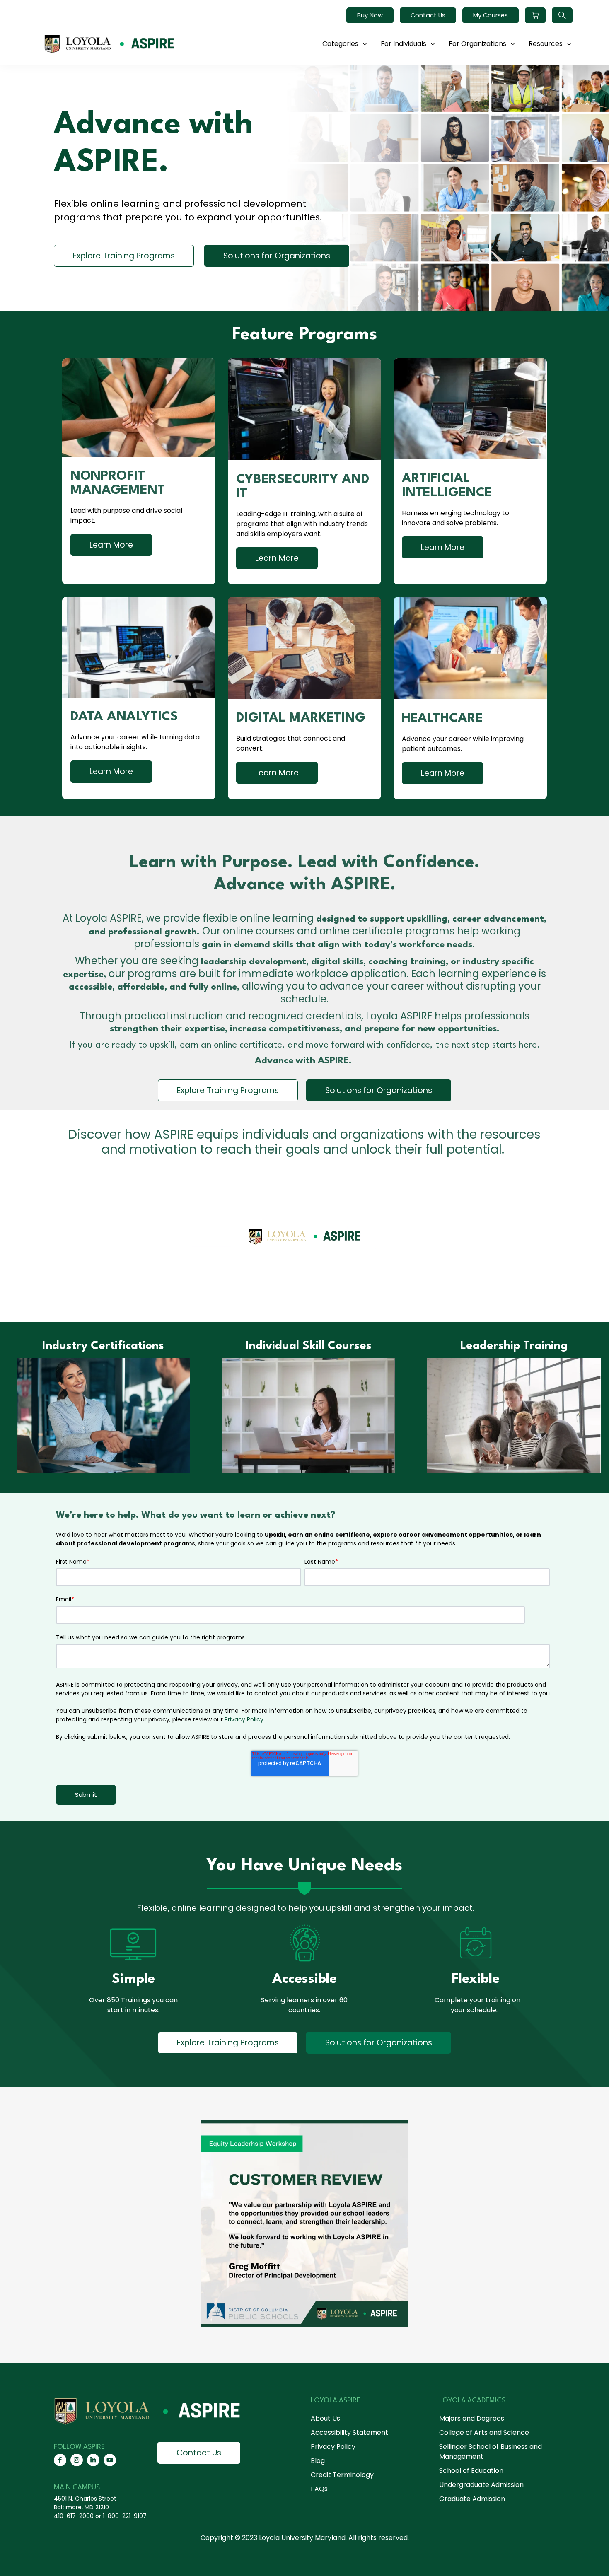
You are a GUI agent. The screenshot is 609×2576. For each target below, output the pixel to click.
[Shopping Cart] (535, 15)
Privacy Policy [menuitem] (333, 2447)
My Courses (491, 15)
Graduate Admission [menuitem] (472, 2499)
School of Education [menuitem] (471, 2471)
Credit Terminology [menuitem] (342, 2475)
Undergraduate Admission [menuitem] (481, 2485)
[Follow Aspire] (60, 2460)
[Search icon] (562, 15)
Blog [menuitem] (318, 2461)
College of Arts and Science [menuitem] (484, 2432)
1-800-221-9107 (125, 2516)
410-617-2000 (74, 2516)
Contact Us (428, 15)
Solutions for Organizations (277, 256)
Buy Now (370, 15)
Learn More (111, 545)
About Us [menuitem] (325, 2418)
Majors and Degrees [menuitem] (472, 2418)
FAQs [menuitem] (319, 2489)
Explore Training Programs (124, 256)
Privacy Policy (244, 1719)
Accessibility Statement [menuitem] (349, 2432)
